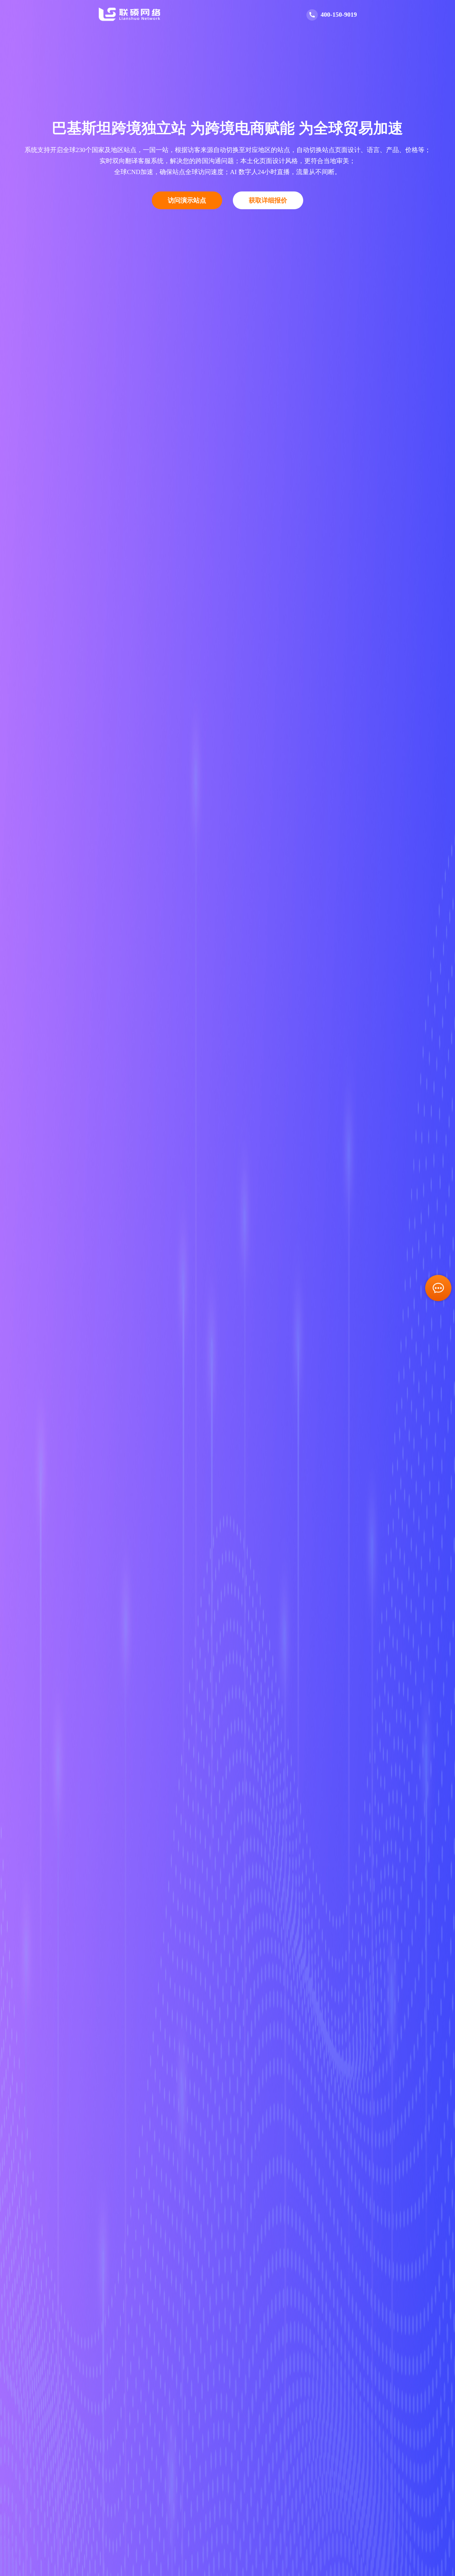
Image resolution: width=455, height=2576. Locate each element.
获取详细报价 (268, 200)
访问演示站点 (187, 200)
